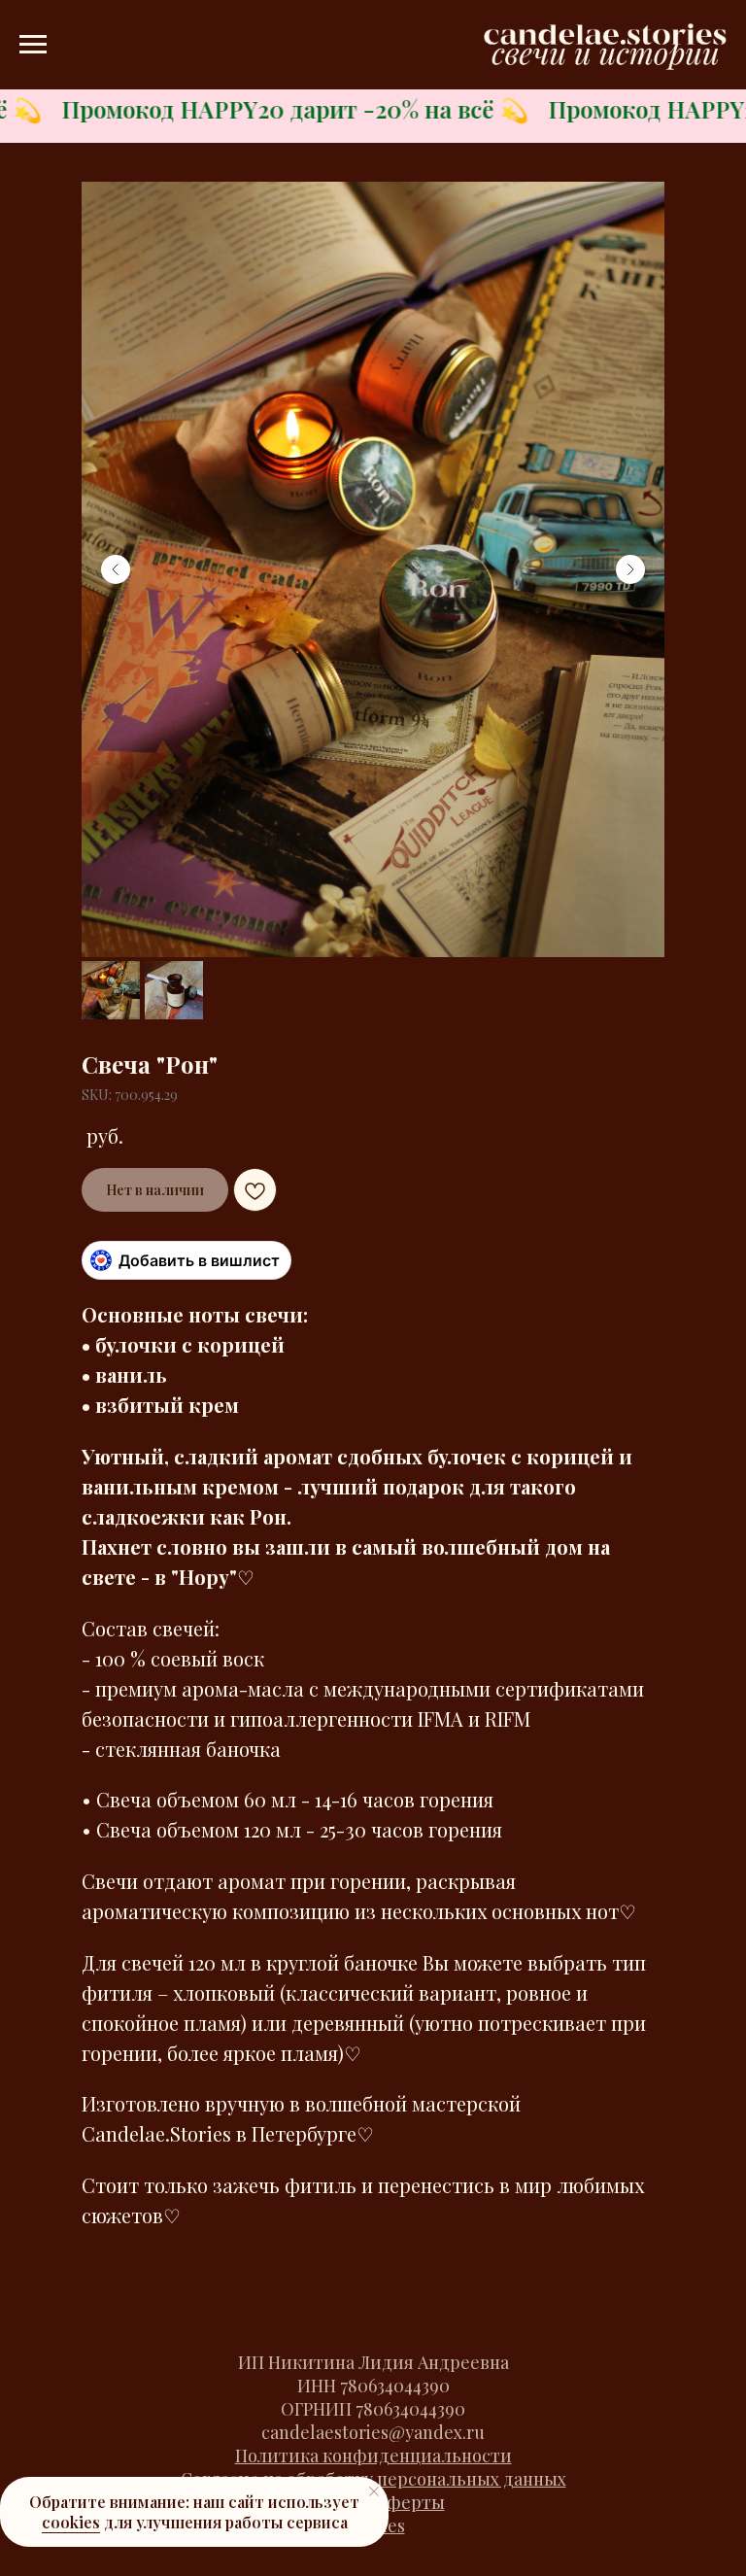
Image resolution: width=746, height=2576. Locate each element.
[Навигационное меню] (33, 45)
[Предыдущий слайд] (116, 569)
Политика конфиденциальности (373, 2456)
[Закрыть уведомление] (374, 2491)
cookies (71, 2522)
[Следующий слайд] (630, 569)
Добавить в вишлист (199, 1260)
